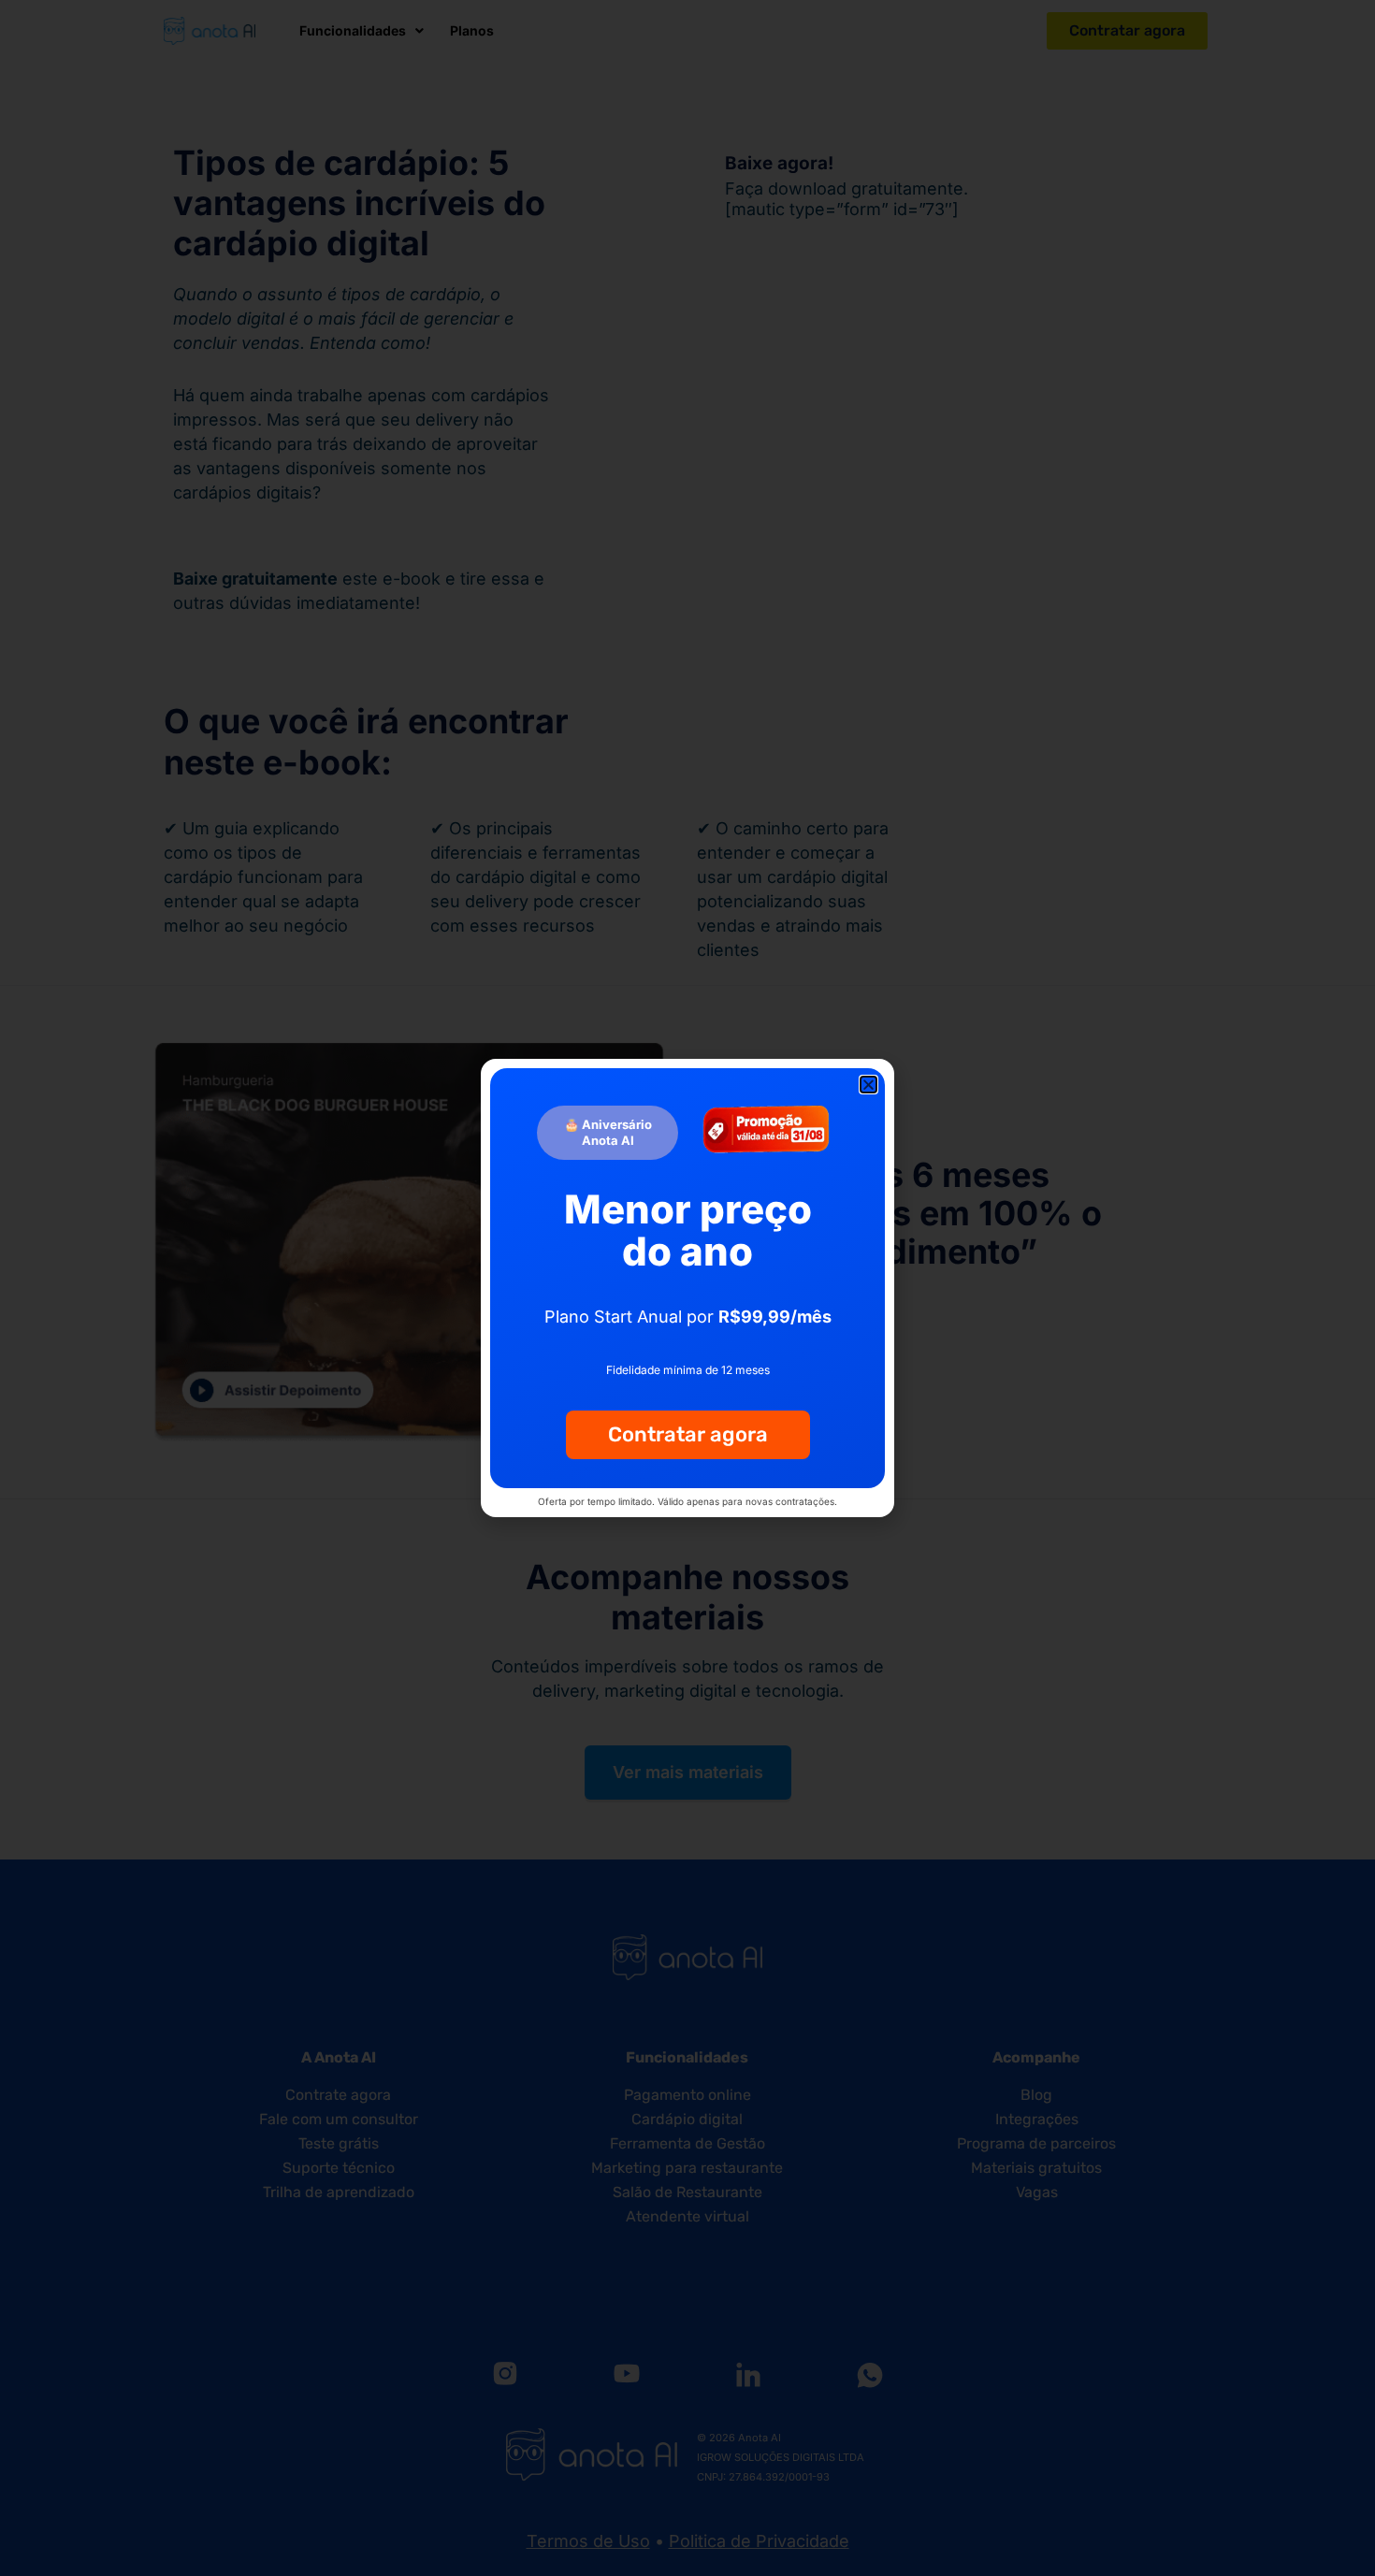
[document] (687, 1288)
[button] (868, 1085)
